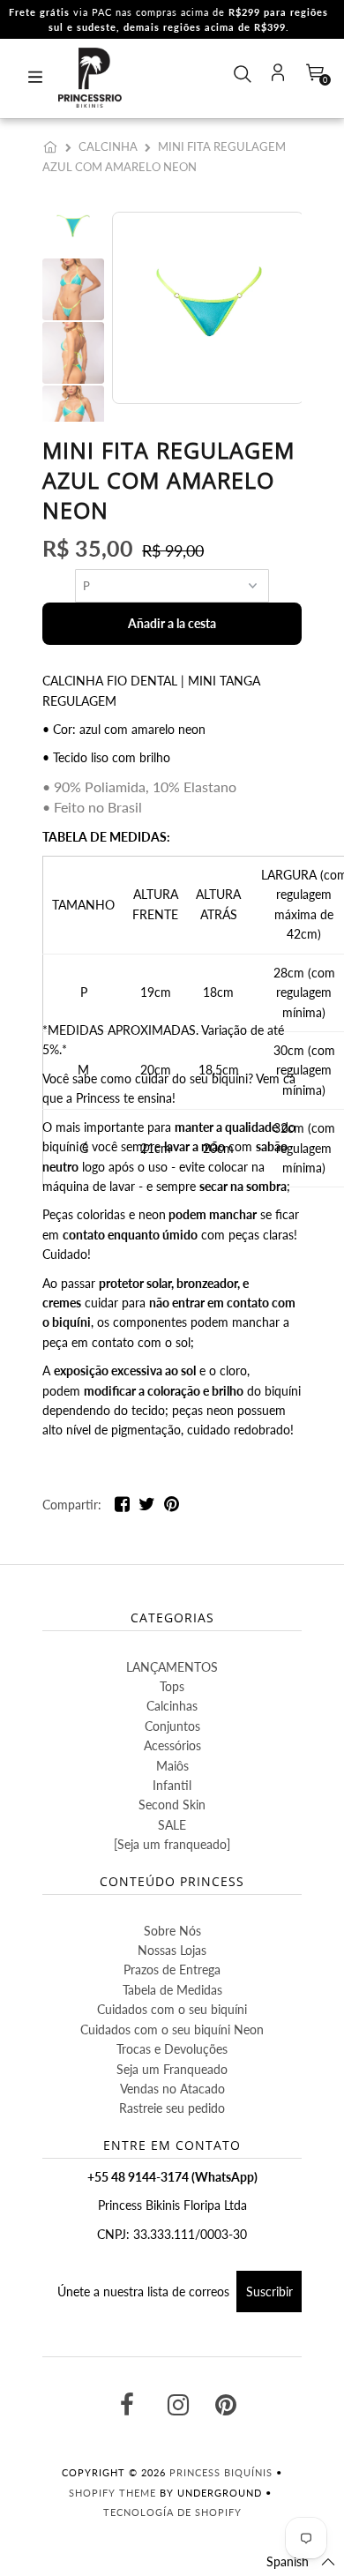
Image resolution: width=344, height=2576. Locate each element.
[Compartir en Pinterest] (172, 1507)
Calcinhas (172, 1706)
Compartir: (72, 1505)
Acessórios (172, 1745)
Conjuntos (172, 1726)
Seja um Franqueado (172, 2069)
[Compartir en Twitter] (147, 1507)
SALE (172, 1825)
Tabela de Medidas (172, 1990)
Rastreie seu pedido (172, 2108)
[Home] (54, 146)
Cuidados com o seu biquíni (172, 2009)
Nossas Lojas (172, 1950)
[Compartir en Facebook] (122, 1507)
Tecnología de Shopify (172, 2512)
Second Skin (172, 1805)
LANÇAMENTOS (172, 1667)
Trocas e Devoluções (172, 2049)
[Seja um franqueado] (172, 1844)
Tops (172, 1686)
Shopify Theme (112, 2493)
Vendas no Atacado (172, 2089)
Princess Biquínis (221, 2472)
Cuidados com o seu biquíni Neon (172, 2029)
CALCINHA (108, 146)
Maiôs (172, 1766)
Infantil (172, 1785)
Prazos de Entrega (172, 1969)
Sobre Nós (172, 1931)
